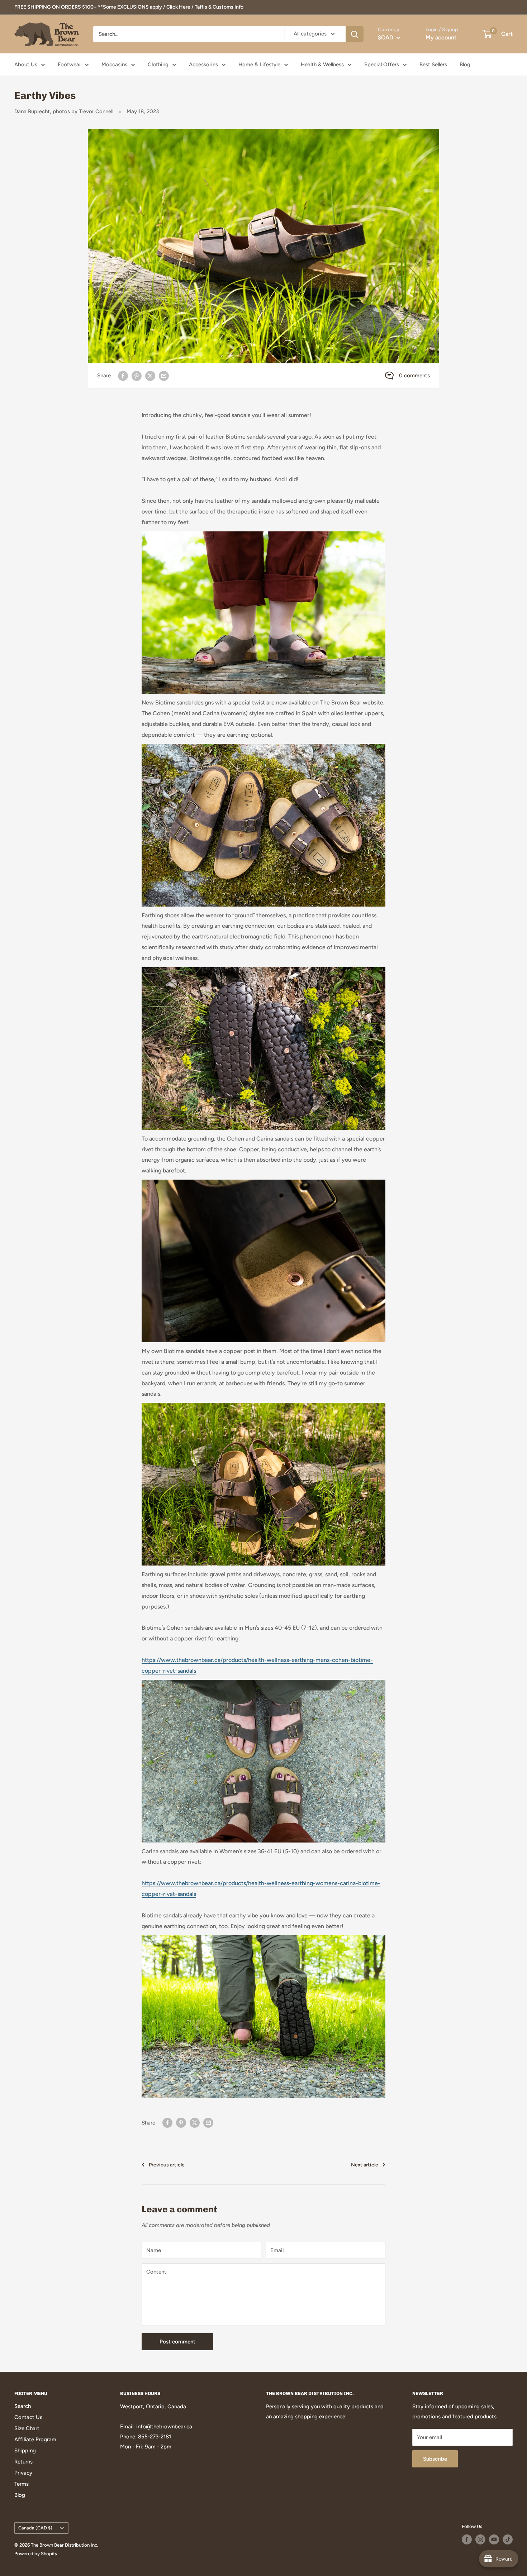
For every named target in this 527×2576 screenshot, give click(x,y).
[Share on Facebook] (123, 376)
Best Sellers (433, 64)
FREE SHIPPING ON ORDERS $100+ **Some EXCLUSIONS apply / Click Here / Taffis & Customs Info (129, 7)
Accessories (203, 64)
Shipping (25, 2451)
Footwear (69, 64)
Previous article (167, 2165)
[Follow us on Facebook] (467, 2539)
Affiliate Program (35, 2439)
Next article (365, 2165)
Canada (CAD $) (35, 2528)
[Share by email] (164, 376)
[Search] (355, 34)
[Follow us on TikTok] (508, 2539)
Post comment (177, 2342)
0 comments (414, 376)
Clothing (158, 64)
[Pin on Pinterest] (137, 376)
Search (23, 2406)
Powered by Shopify (36, 2554)
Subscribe (435, 2459)
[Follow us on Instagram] (480, 2539)
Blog (465, 64)
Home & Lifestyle (259, 64)
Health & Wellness (322, 64)
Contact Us (28, 2417)
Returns (23, 2462)
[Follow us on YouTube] (494, 2539)
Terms (22, 2484)
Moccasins (114, 64)
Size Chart (27, 2428)
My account (441, 37)
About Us (26, 64)
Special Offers (382, 64)
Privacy (23, 2473)
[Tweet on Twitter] (150, 376)
